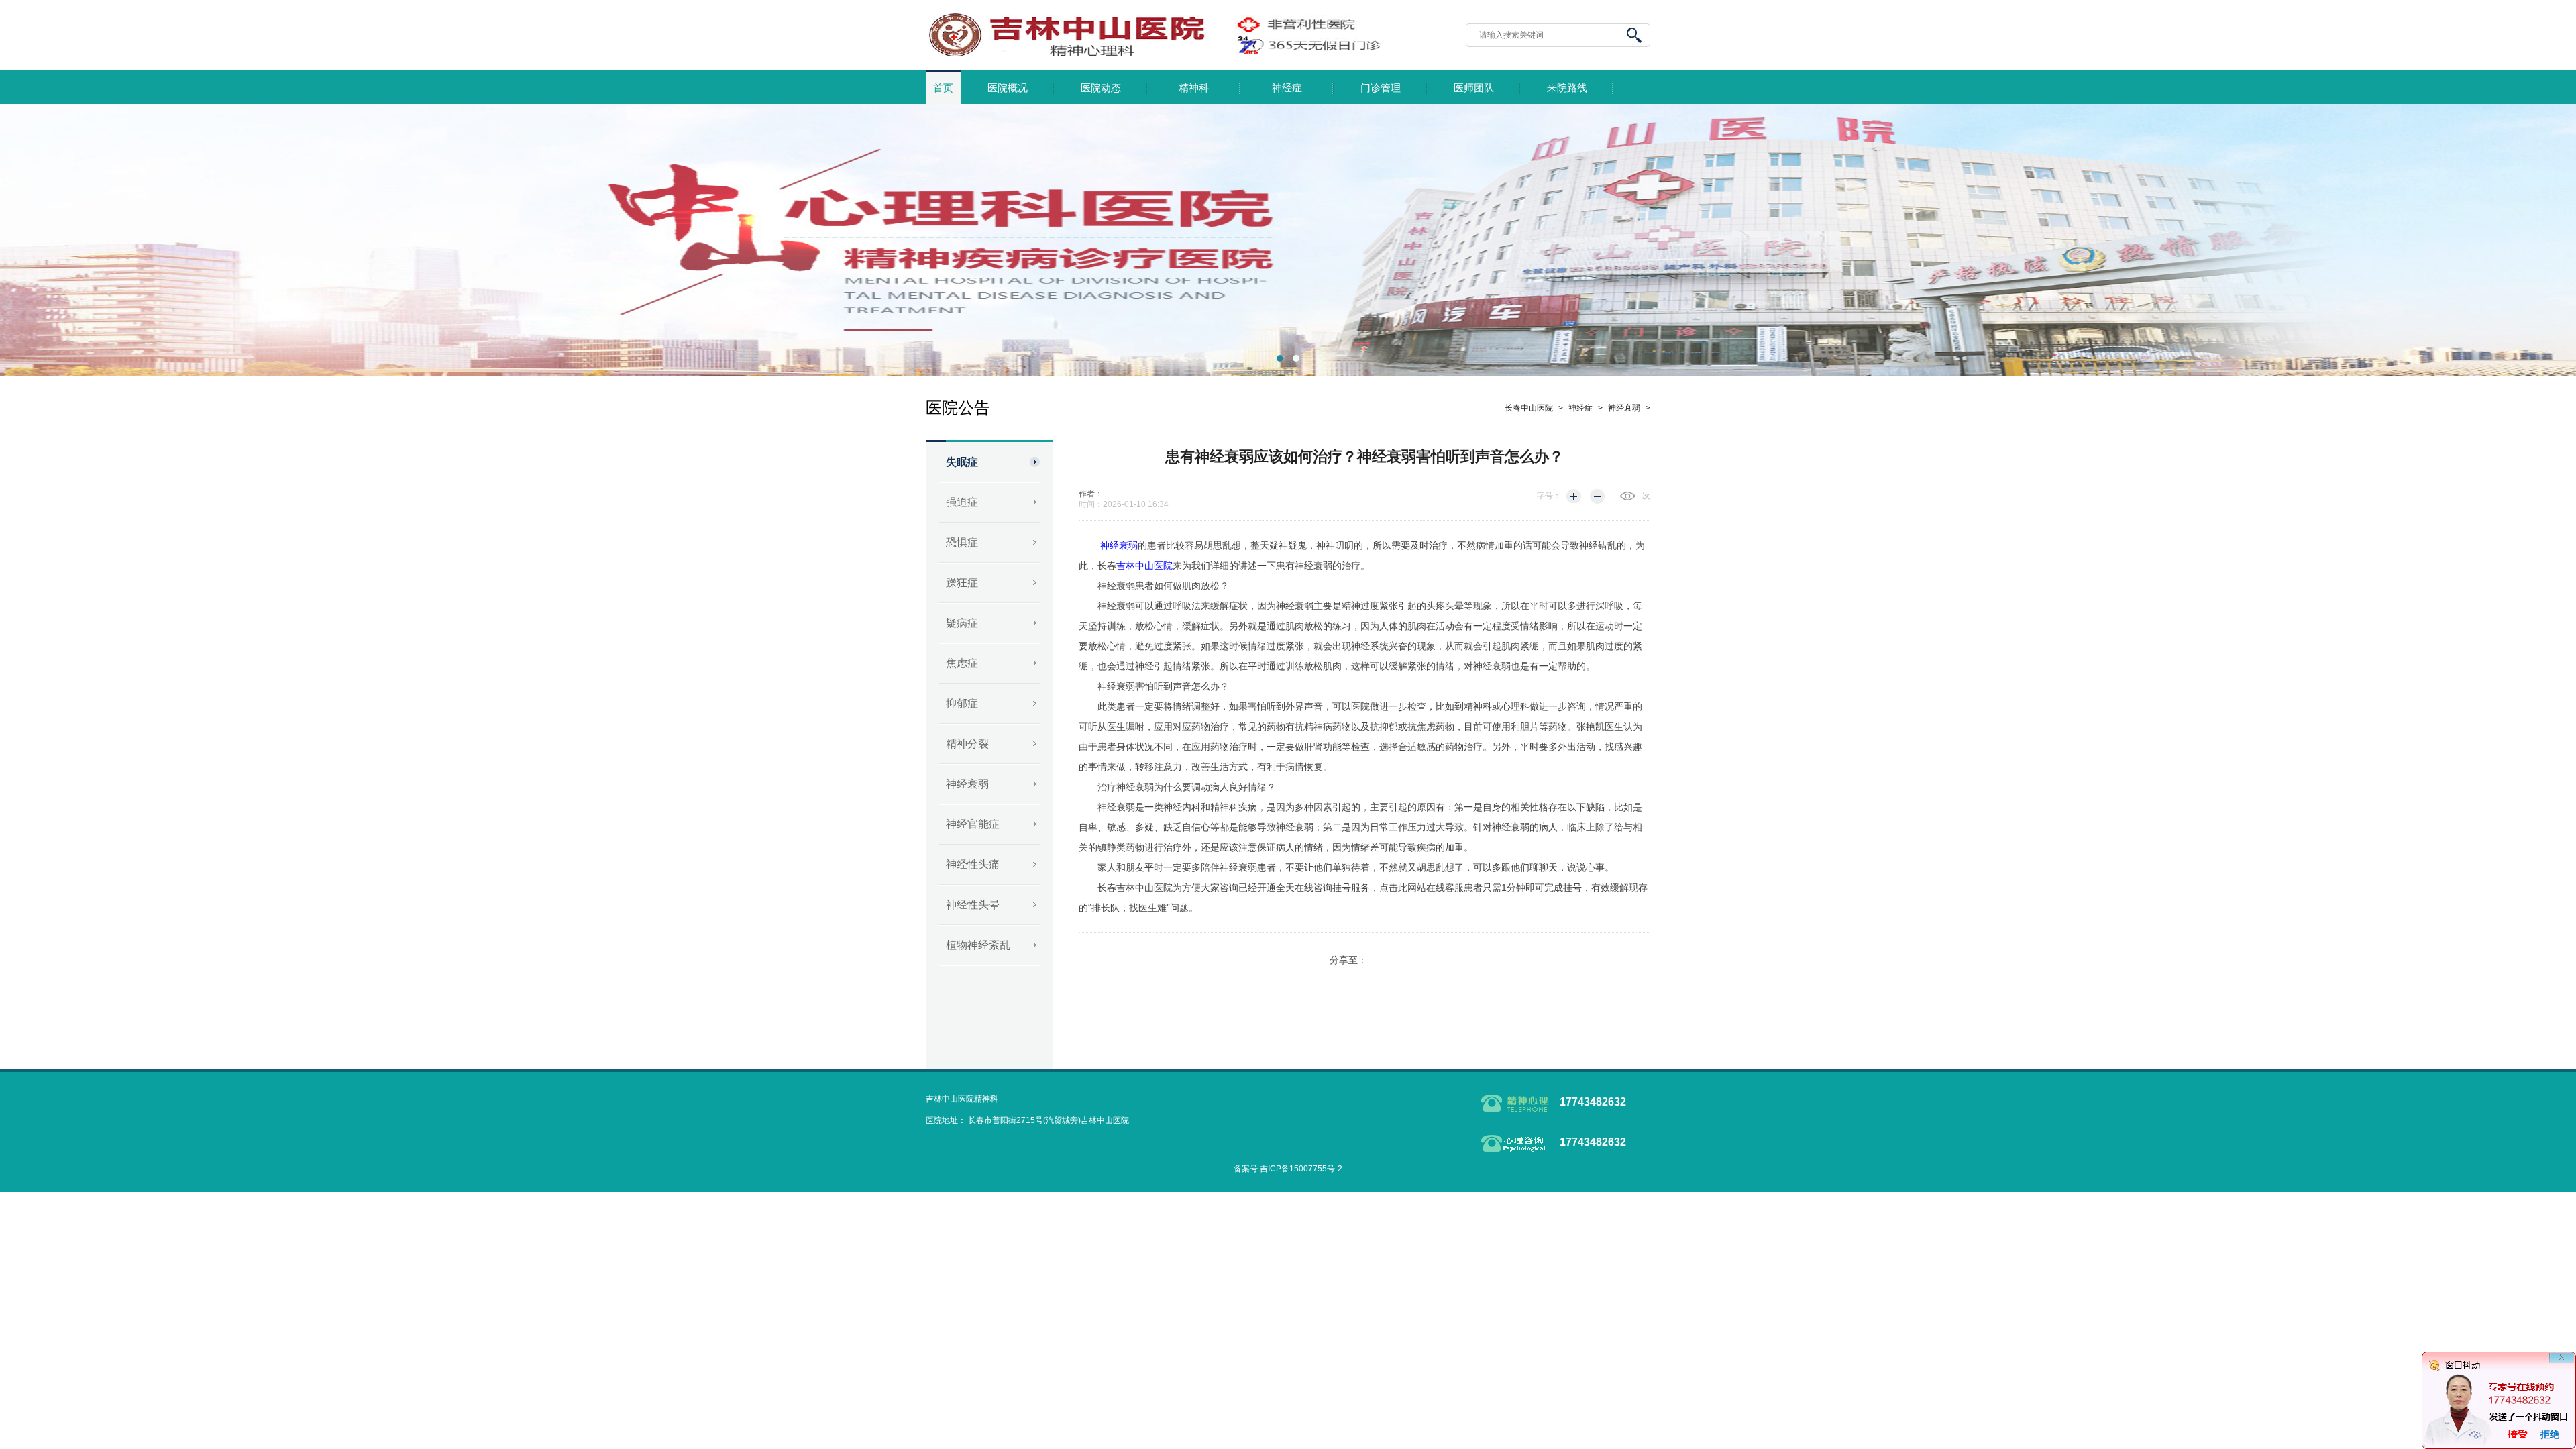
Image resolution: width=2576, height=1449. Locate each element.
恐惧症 (962, 542)
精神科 (1194, 88)
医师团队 (1474, 88)
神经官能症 (973, 824)
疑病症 (962, 623)
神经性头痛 (973, 864)
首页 (943, 88)
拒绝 (2550, 1434)
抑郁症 (962, 703)
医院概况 (1008, 88)
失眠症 (962, 462)
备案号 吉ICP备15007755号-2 (1288, 1169)
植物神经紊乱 (978, 945)
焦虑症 (962, 663)
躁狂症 (962, 583)
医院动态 (1101, 88)
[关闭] (2562, 1365)
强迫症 (962, 502)
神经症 (1287, 88)
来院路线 (1567, 88)
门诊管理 (1381, 88)
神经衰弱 (967, 784)
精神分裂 (967, 744)
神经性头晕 (973, 905)
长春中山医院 (1529, 408)
